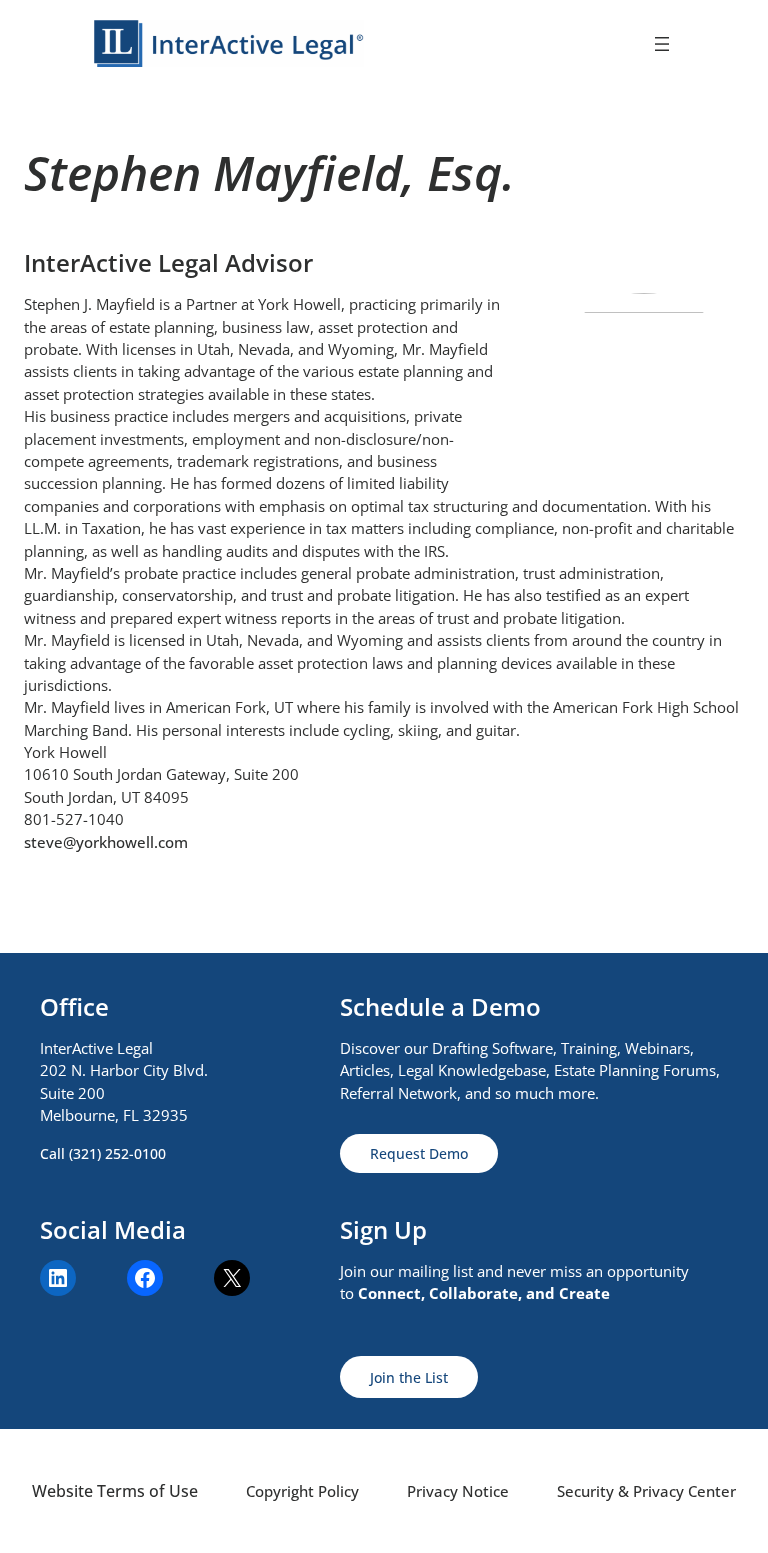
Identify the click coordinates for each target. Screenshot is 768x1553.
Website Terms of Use (115, 1491)
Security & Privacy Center (646, 1491)
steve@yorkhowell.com (106, 842)
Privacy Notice (458, 1491)
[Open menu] (662, 44)
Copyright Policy (302, 1491)
